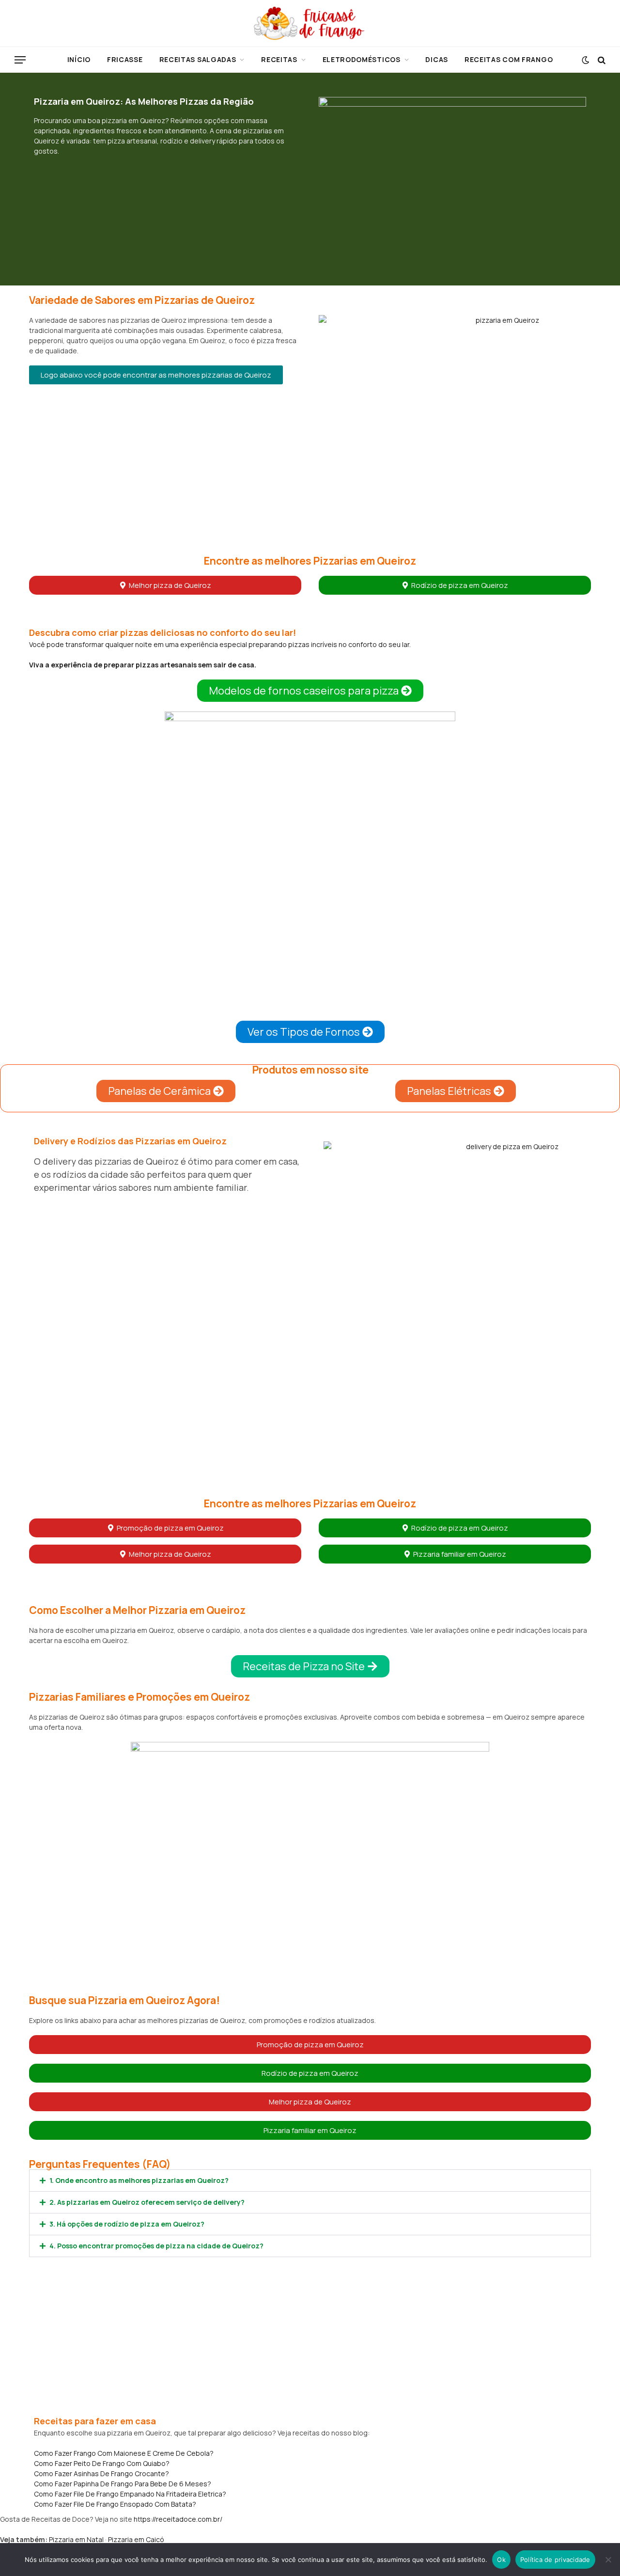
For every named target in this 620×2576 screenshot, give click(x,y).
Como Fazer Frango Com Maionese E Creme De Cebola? (124, 2453)
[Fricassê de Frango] (310, 23)
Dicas (437, 59)
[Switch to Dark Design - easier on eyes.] (585, 60)
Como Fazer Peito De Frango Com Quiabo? (102, 2463)
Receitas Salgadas (198, 59)
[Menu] (20, 60)
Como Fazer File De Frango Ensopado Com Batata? (115, 2504)
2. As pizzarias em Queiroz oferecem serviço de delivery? (147, 2202)
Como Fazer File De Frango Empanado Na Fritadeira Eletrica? (130, 2494)
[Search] (601, 60)
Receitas (279, 59)
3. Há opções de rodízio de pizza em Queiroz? (127, 2224)
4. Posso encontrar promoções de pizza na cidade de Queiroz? (156, 2246)
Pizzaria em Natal (76, 2539)
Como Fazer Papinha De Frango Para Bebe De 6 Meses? (123, 2484)
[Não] (608, 2560)
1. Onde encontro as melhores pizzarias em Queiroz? (139, 2180)
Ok (501, 2560)
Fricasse (125, 59)
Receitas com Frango (509, 59)
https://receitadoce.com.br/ (178, 2519)
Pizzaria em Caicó (136, 2539)
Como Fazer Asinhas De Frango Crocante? (101, 2473)
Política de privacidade (555, 2560)
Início (79, 59)
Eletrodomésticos (362, 59)
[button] (156, 375)
